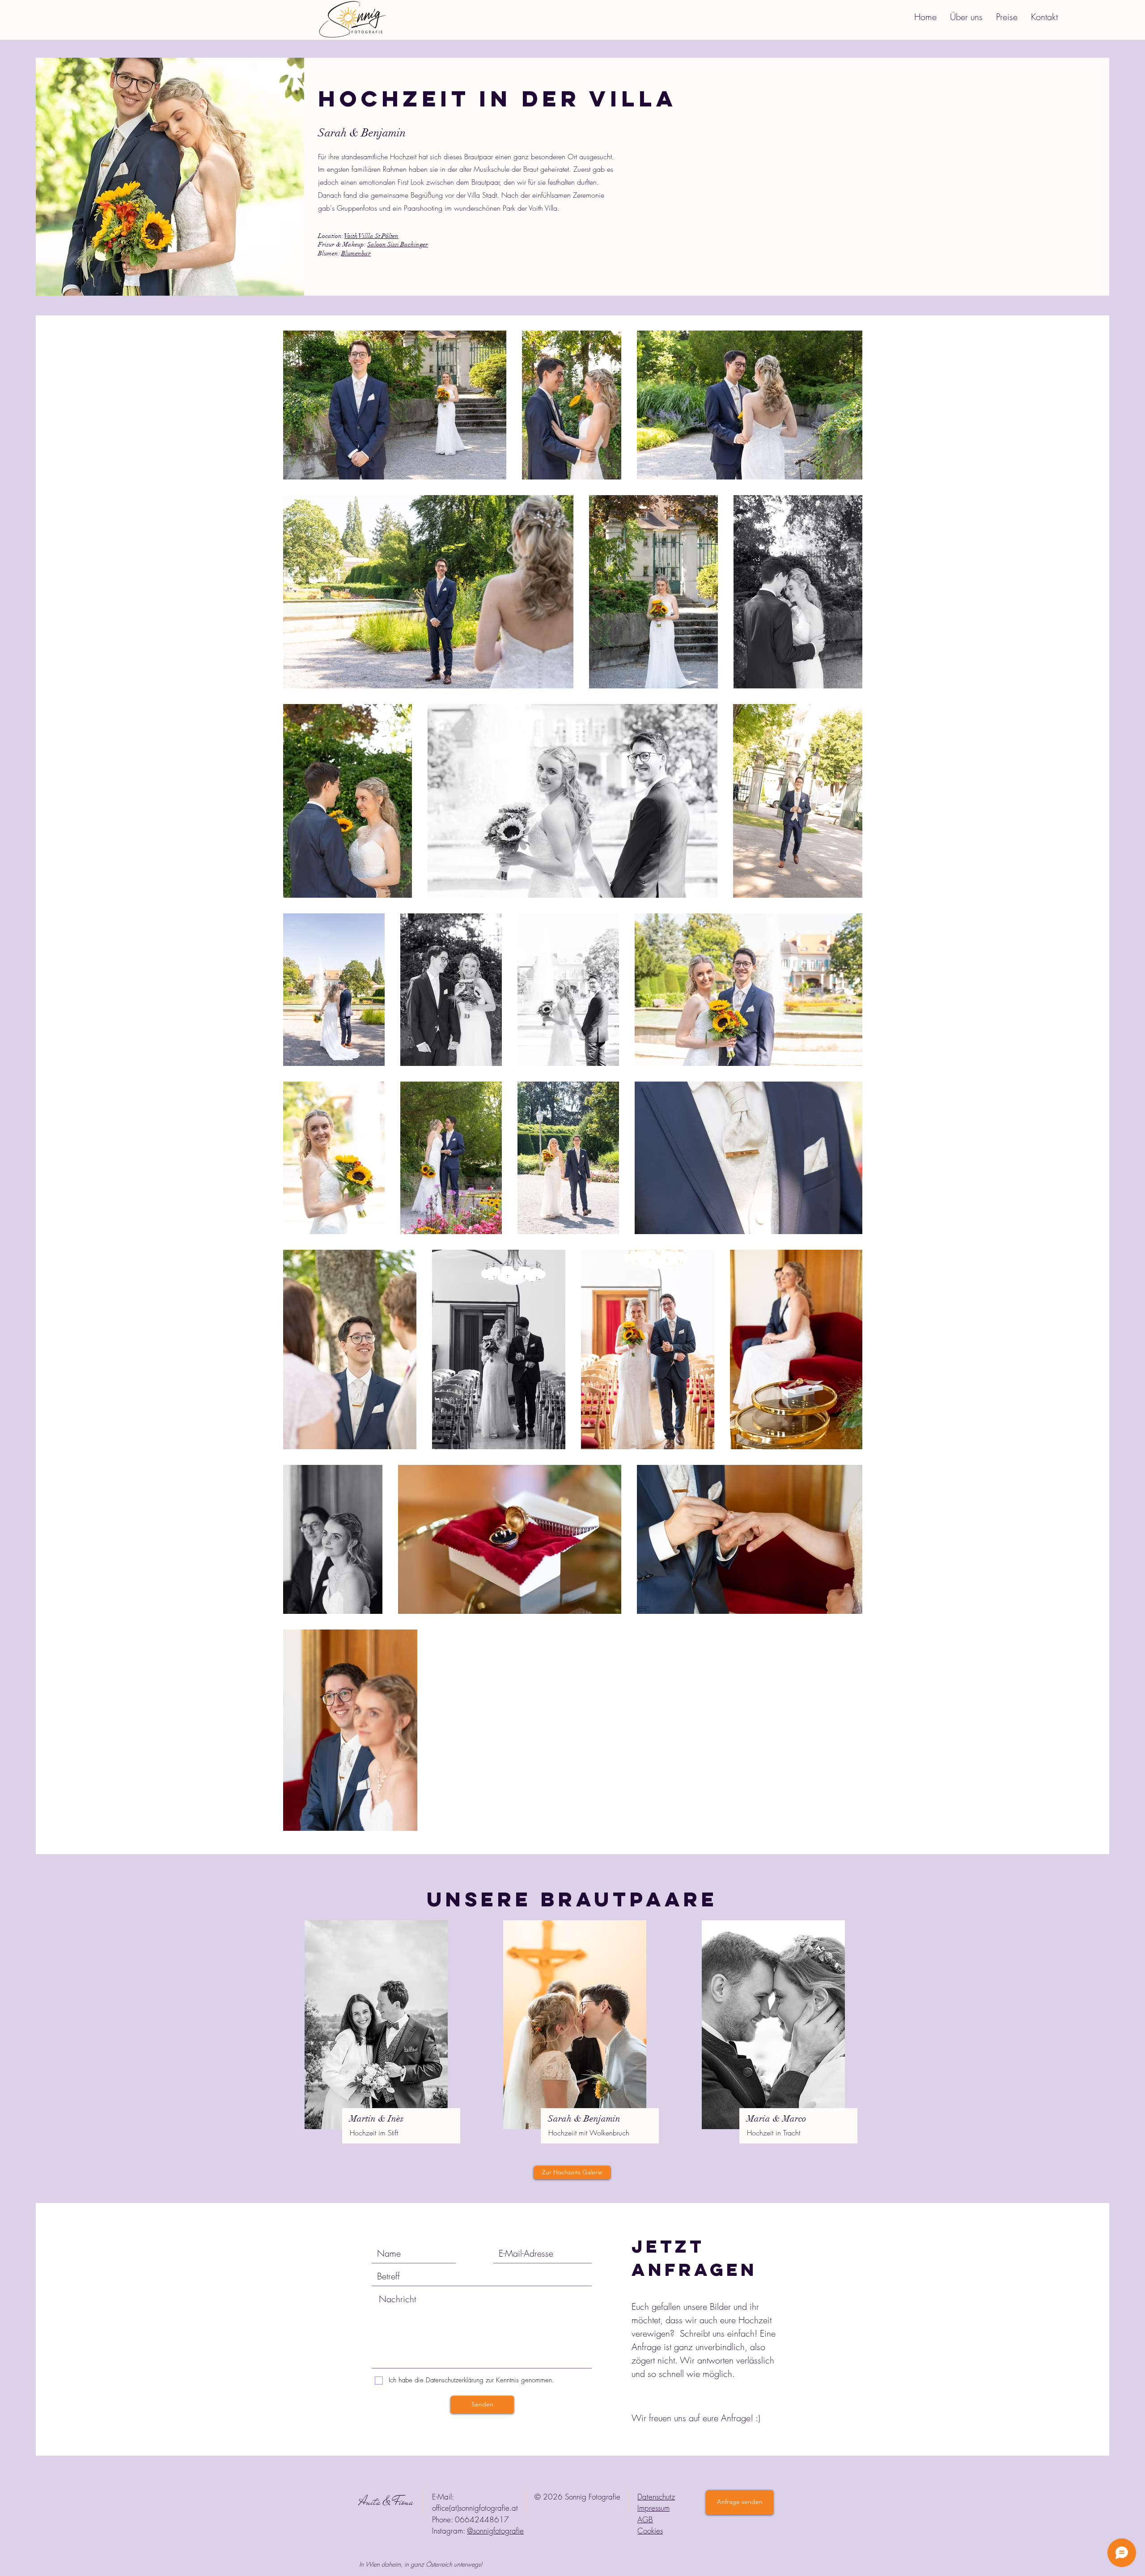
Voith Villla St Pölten (371, 236)
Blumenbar (356, 253)
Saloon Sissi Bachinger (398, 244)
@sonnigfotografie (495, 2531)
